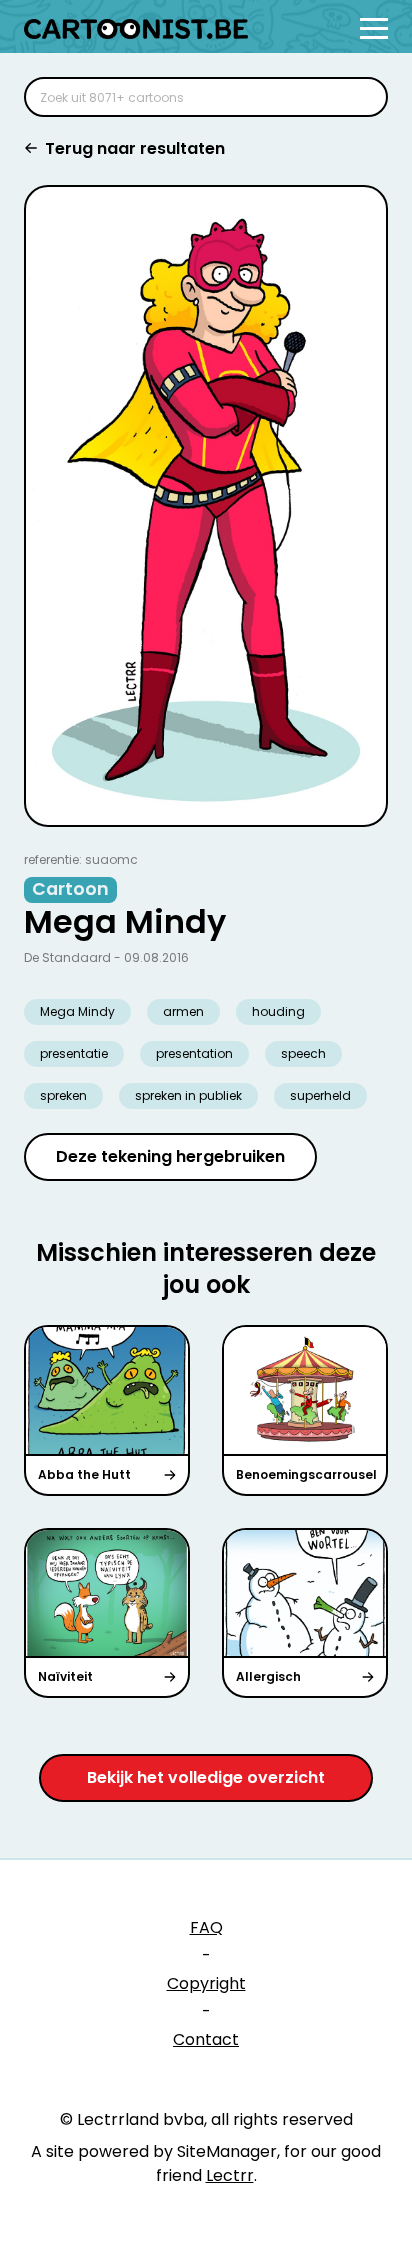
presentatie (74, 1053)
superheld (320, 1095)
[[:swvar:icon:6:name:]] (360, 97)
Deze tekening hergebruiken (170, 1156)
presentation (194, 1053)
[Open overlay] (374, 28)
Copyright (206, 1983)
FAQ (206, 1927)
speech (303, 1053)
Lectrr (230, 2175)
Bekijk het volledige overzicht (206, 1777)
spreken (63, 1095)
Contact (206, 2039)
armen (183, 1011)
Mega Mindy (77, 1011)
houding (278, 1011)
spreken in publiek (188, 1095)
